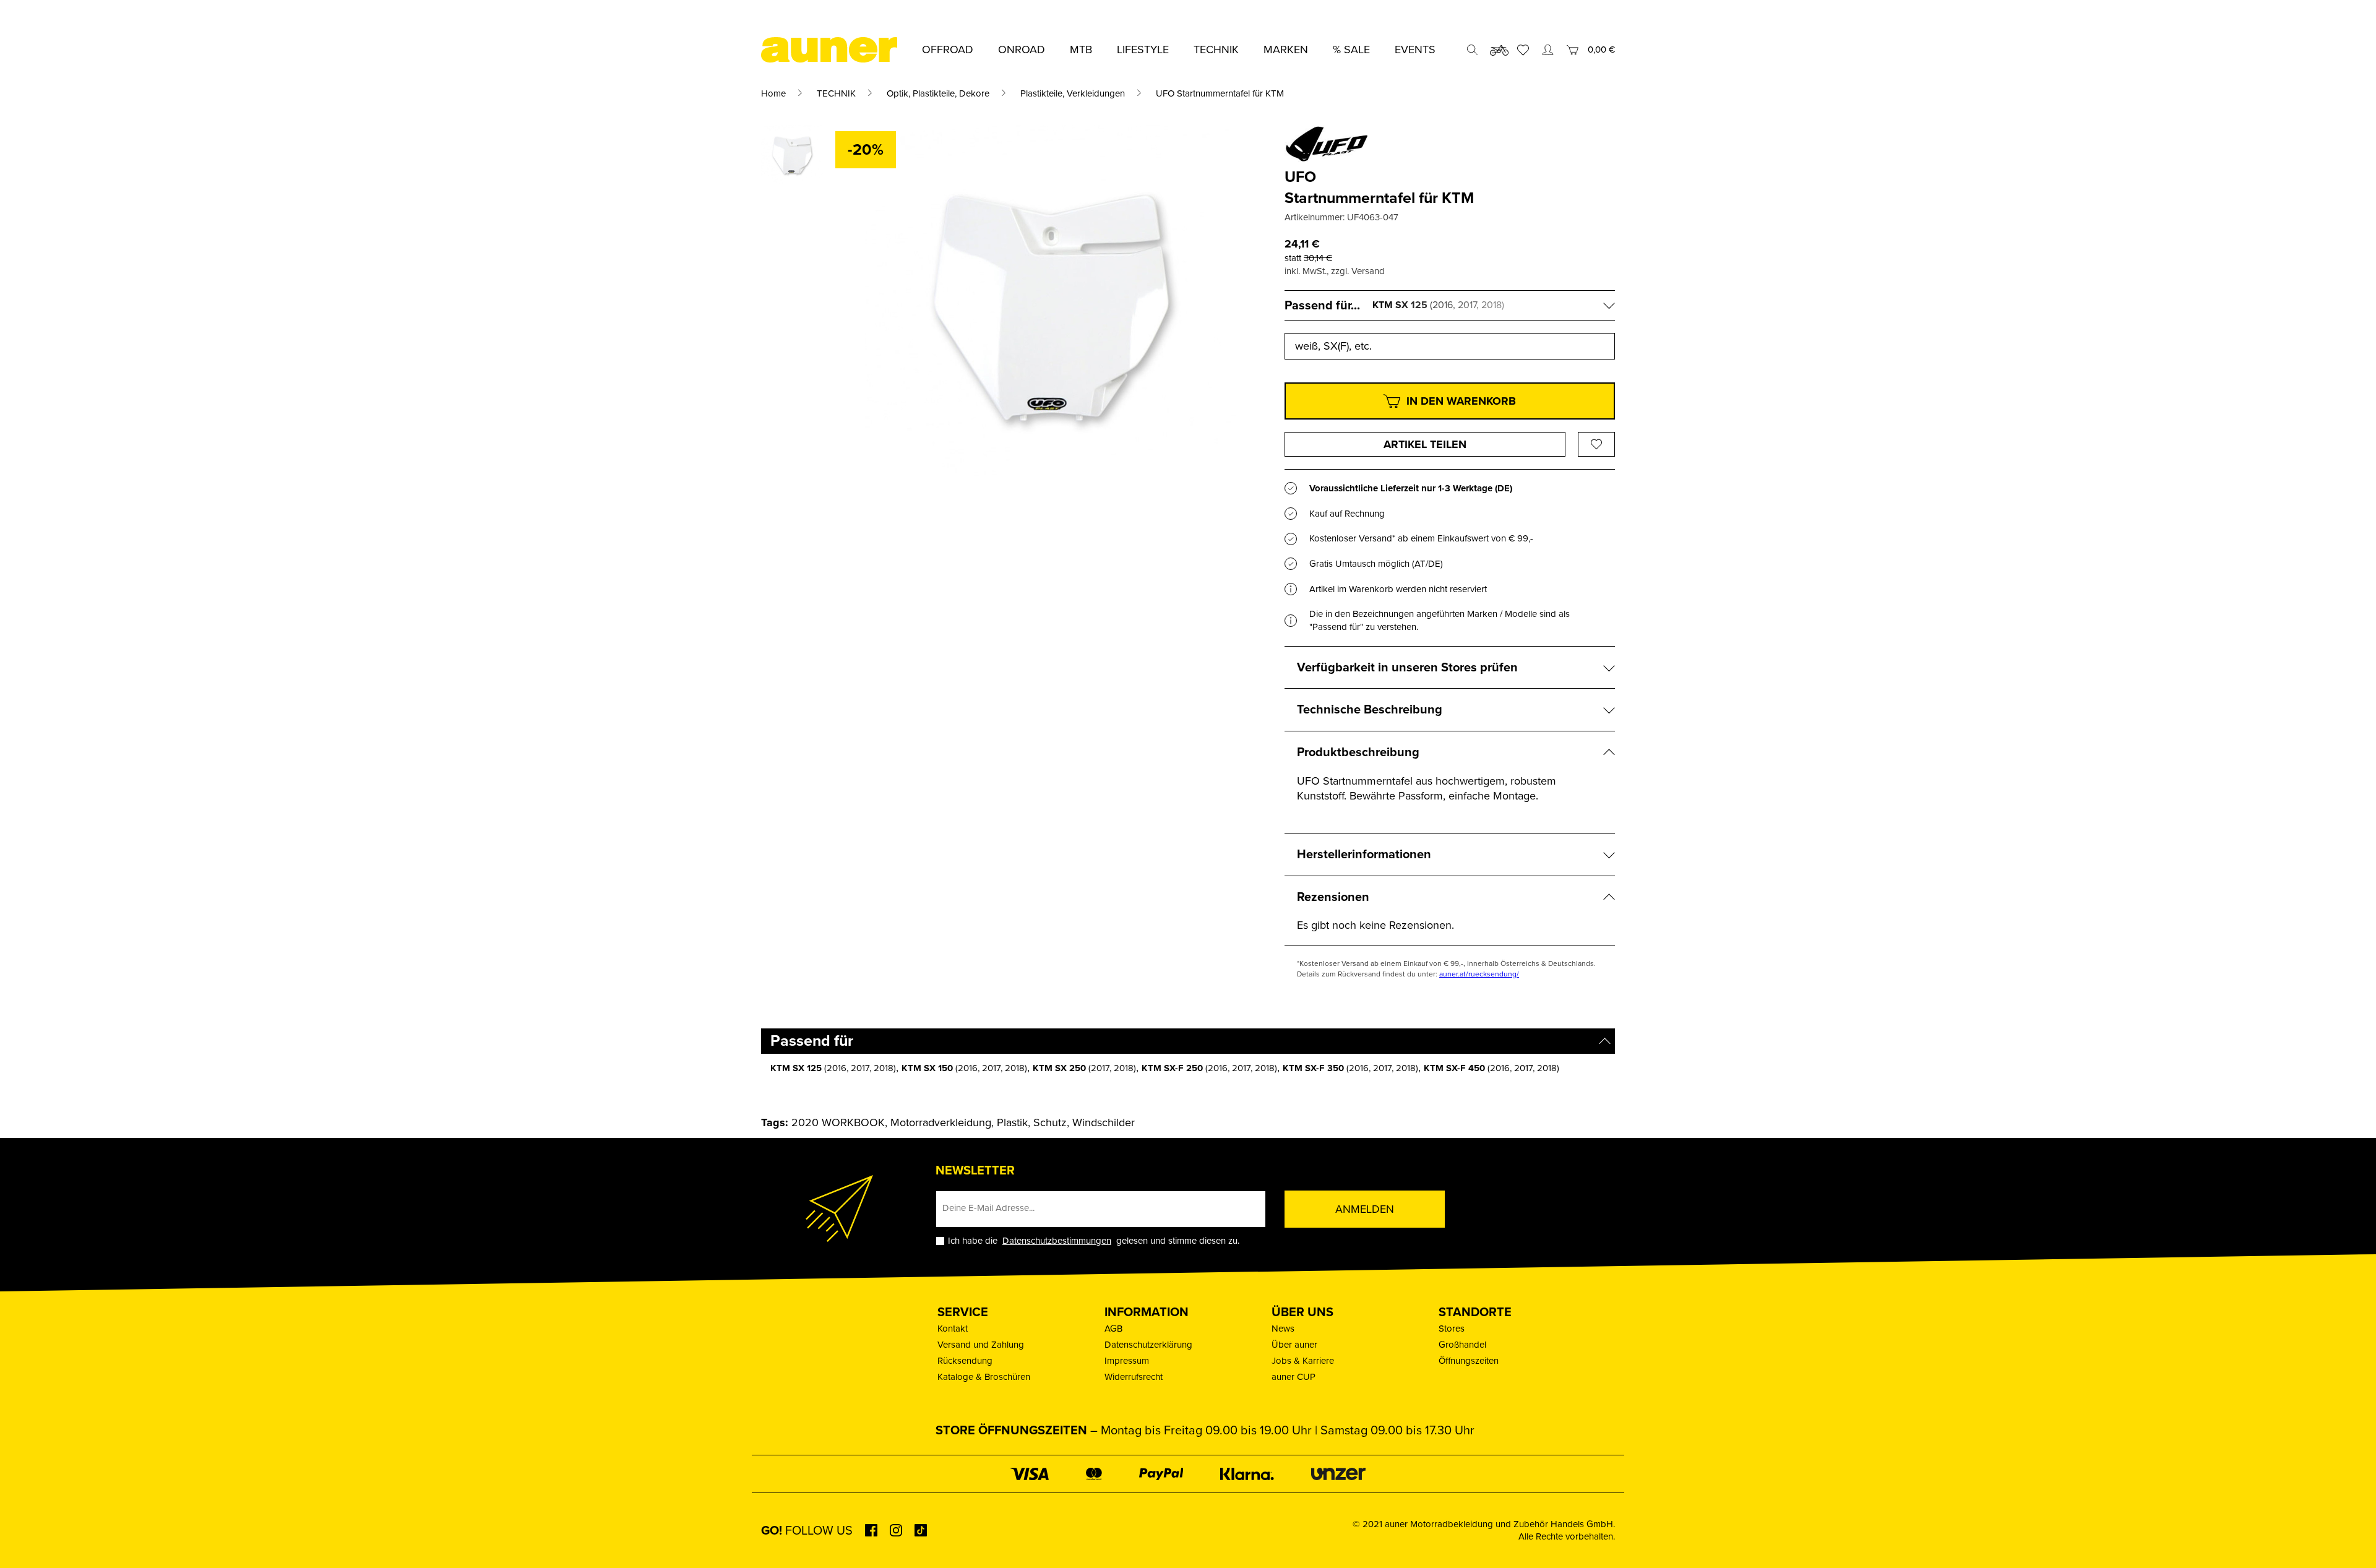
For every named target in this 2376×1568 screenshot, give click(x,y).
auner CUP (1293, 1377)
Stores (1452, 1329)
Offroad (948, 50)
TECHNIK (836, 93)
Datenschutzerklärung (1148, 1345)
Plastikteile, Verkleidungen (1073, 93)
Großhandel (1462, 1345)
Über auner (1294, 1345)
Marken (1286, 50)
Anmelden (1365, 1209)
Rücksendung (965, 1361)
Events (1415, 50)
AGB (1113, 1329)
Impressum (1127, 1361)
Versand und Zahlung (981, 1345)
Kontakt (953, 1329)
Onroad (1022, 50)
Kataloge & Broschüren (984, 1377)
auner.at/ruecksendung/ (1479, 974)
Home (773, 93)
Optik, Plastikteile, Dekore (938, 93)
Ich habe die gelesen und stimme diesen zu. (1094, 1241)
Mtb (1081, 50)
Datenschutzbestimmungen (1057, 1241)
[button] (27, 1541)
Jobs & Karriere (1303, 1361)
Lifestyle (1143, 50)
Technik (1216, 50)
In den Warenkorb (1461, 401)
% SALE (1351, 50)
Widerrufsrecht (1134, 1377)
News (1283, 1329)
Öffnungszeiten (1469, 1361)
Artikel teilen (1425, 444)
